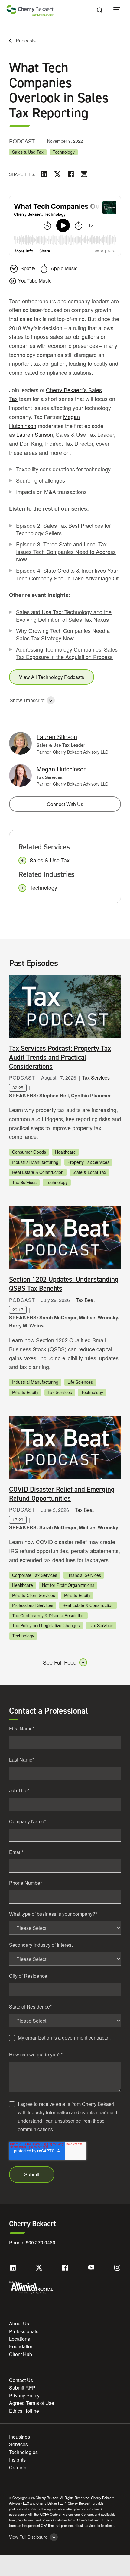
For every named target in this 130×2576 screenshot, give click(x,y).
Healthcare (65, 1152)
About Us (19, 2323)
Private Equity (25, 1392)
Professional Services (33, 1605)
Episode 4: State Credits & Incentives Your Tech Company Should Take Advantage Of (67, 574)
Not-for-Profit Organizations (68, 1585)
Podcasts (26, 41)
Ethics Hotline (24, 2411)
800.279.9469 (41, 2242)
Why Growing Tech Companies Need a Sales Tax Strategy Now (63, 634)
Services (18, 2444)
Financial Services (84, 1575)
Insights (17, 2460)
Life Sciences (80, 1382)
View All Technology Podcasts (52, 677)
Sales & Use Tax (28, 152)
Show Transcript (27, 700)
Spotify (28, 268)
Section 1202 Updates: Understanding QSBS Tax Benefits (64, 1284)
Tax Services (96, 1078)
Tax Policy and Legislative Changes (46, 1625)
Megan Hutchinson (62, 769)
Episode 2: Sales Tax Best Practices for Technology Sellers (63, 529)
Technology (64, 152)
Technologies (23, 2452)
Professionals (24, 2331)
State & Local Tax (89, 1172)
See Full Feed (60, 1662)
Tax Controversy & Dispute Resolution (48, 1615)
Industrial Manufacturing (35, 1162)
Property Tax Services (88, 1162)
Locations (19, 2339)
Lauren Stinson (35, 434)
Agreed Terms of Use (32, 2403)
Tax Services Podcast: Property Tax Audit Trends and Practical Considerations (60, 1057)
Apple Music (64, 268)
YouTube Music (35, 281)
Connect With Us (65, 804)
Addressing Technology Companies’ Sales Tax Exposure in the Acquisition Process (67, 653)
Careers (18, 2467)
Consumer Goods (29, 1152)
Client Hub (21, 2354)
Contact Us (21, 2380)
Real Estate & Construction (38, 1172)
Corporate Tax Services (35, 1575)
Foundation (21, 2346)
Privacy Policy (24, 2395)
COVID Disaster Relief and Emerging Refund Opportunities (62, 1494)
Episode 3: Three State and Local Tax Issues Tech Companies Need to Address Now (66, 552)
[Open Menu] (121, 11)
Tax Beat (85, 1300)
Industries (19, 2437)
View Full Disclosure (28, 2537)
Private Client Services (34, 1595)
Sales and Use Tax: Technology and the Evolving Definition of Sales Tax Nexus (64, 616)
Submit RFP (22, 2388)
